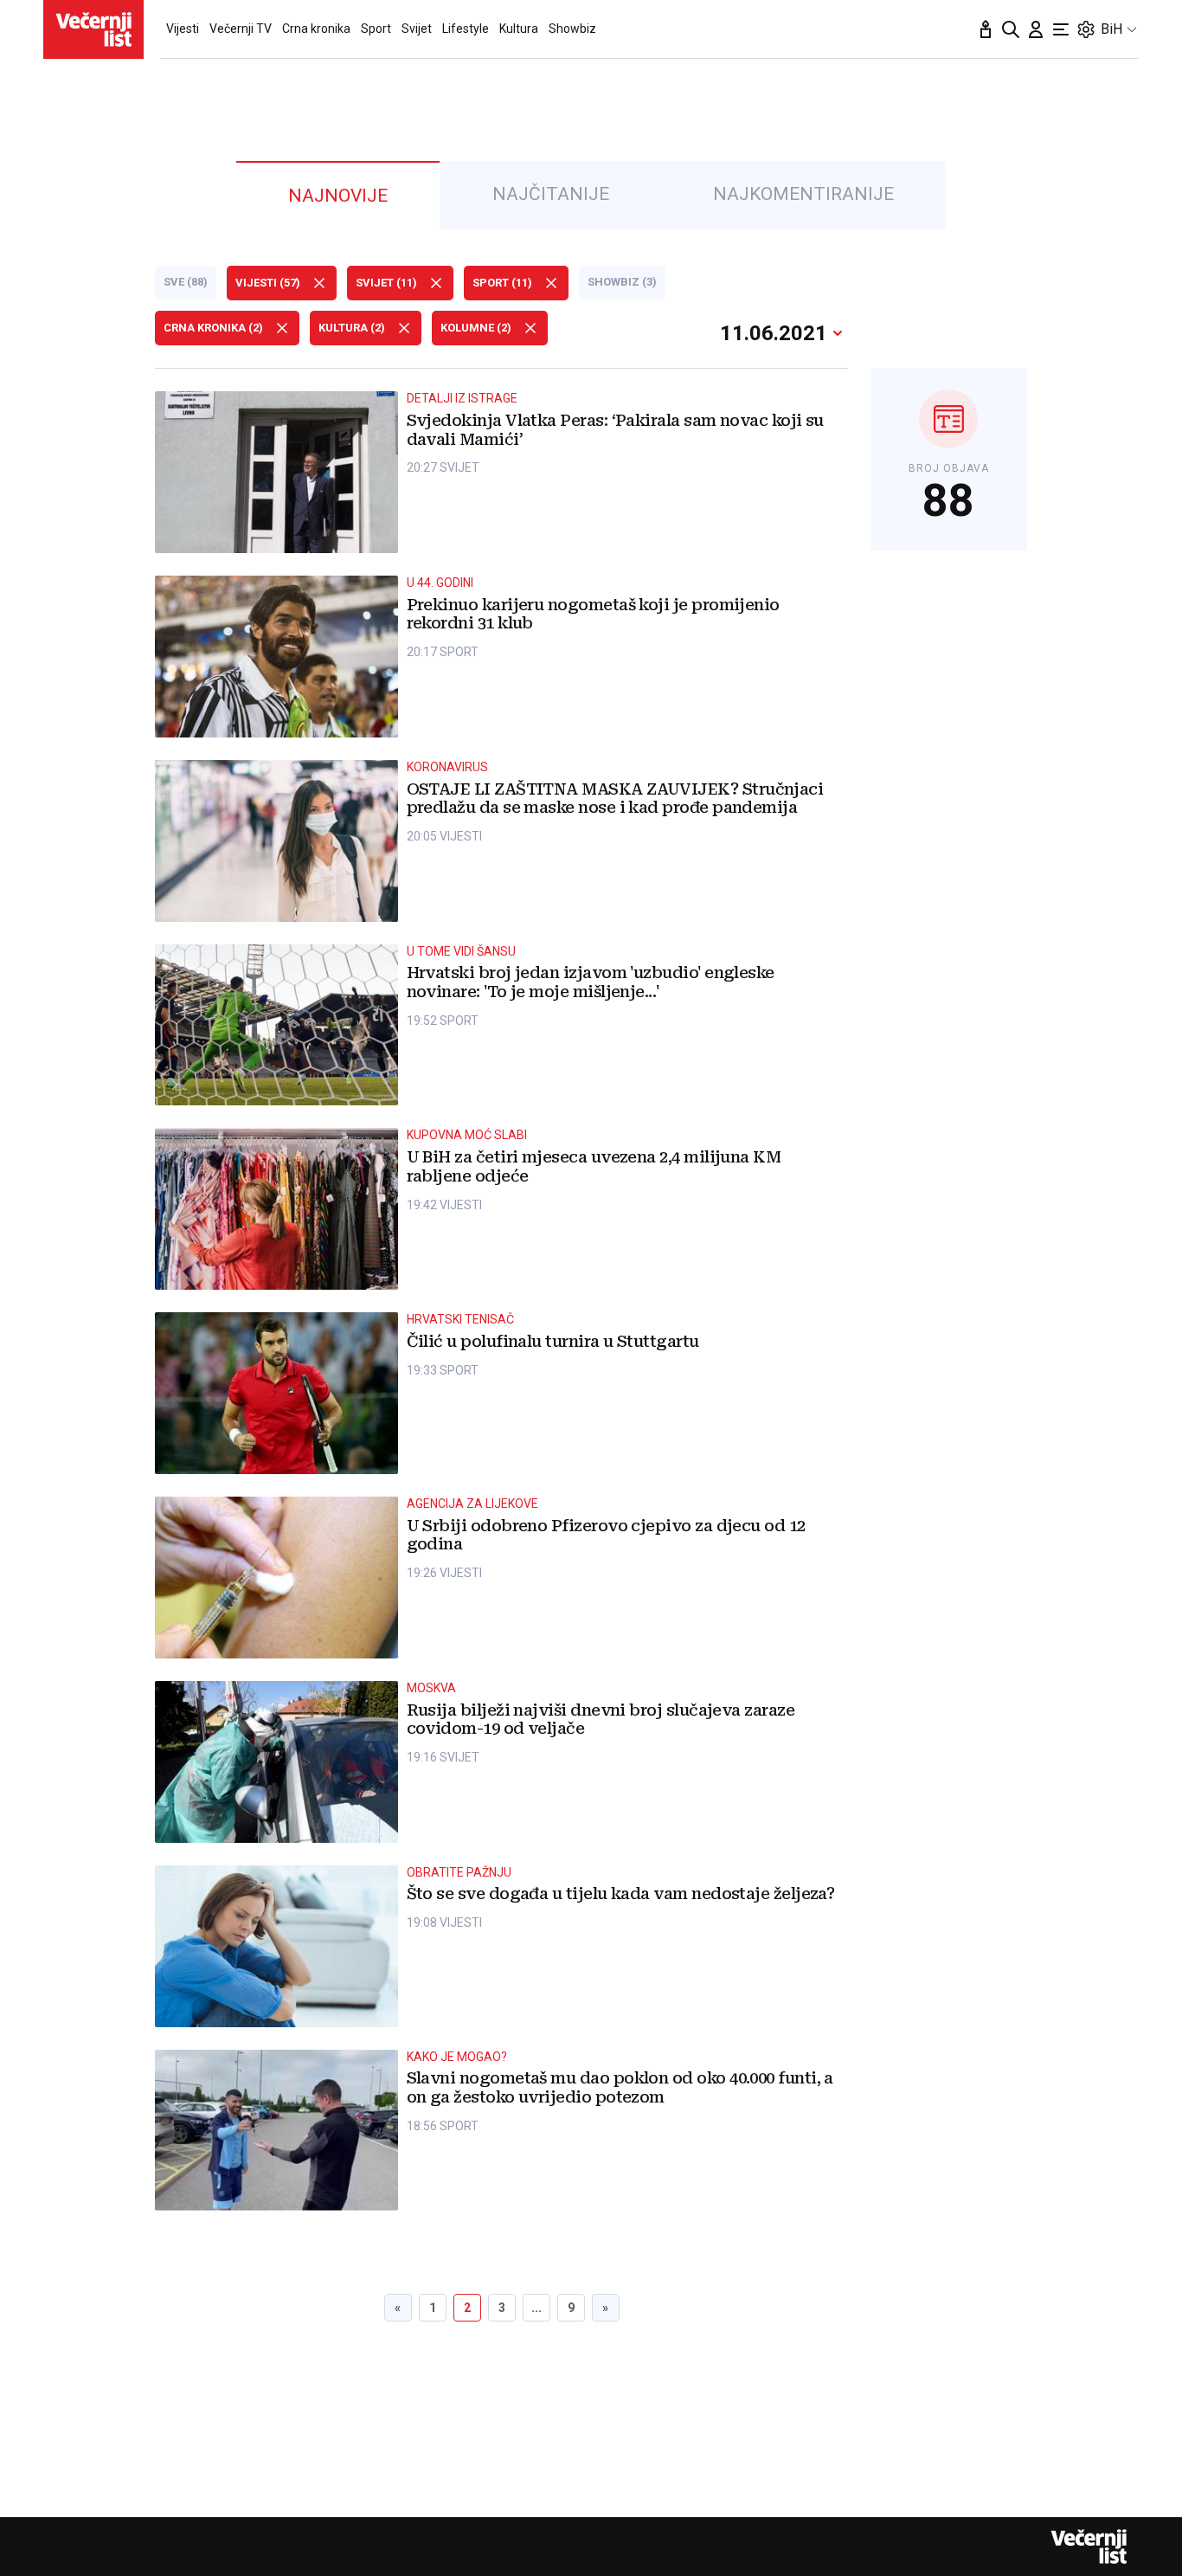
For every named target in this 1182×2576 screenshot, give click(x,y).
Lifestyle (466, 29)
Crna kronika (316, 29)
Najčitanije (551, 194)
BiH (1111, 29)
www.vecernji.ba (93, 29)
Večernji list (1089, 2547)
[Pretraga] (1011, 29)
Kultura (519, 29)
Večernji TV (241, 29)
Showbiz (572, 29)
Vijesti (183, 29)
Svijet (417, 29)
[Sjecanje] (986, 29)
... (536, 2308)
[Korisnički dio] (1036, 29)
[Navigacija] (1061, 29)
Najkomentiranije (803, 194)
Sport (376, 29)
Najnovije (338, 196)
